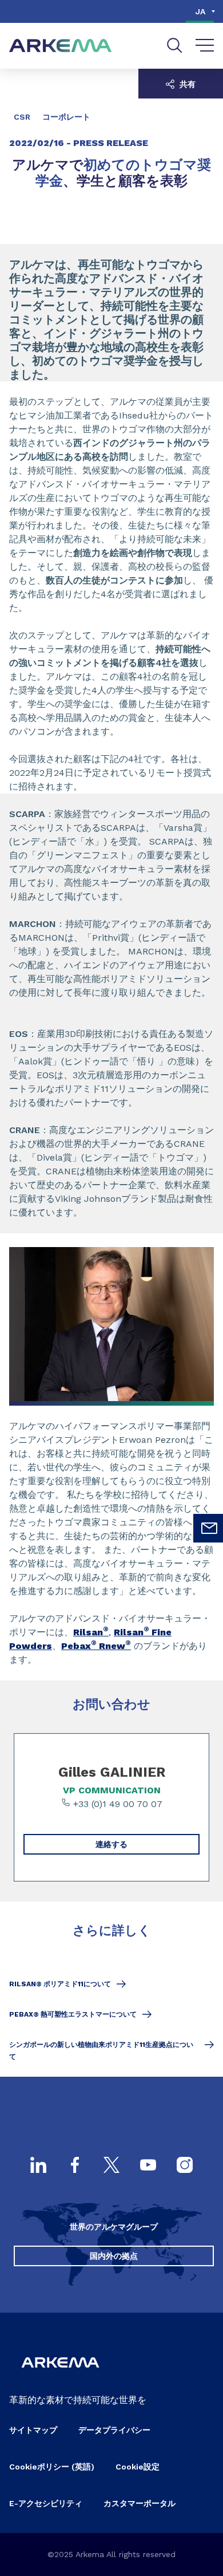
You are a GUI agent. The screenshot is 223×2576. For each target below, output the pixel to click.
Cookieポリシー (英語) (52, 2467)
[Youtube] (148, 2166)
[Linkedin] (38, 2166)
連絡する (111, 1844)
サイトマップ (33, 2430)
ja (200, 11)
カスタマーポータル (140, 2503)
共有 (186, 84)
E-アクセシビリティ (46, 2503)
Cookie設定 (138, 2467)
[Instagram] (185, 2166)
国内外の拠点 (114, 2256)
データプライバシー (114, 2430)
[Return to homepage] (61, 46)
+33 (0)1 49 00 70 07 (116, 1804)
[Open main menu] (205, 46)
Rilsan (91, 1632)
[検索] (175, 46)
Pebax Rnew (96, 1646)
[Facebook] (75, 2166)
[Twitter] (111, 2166)
